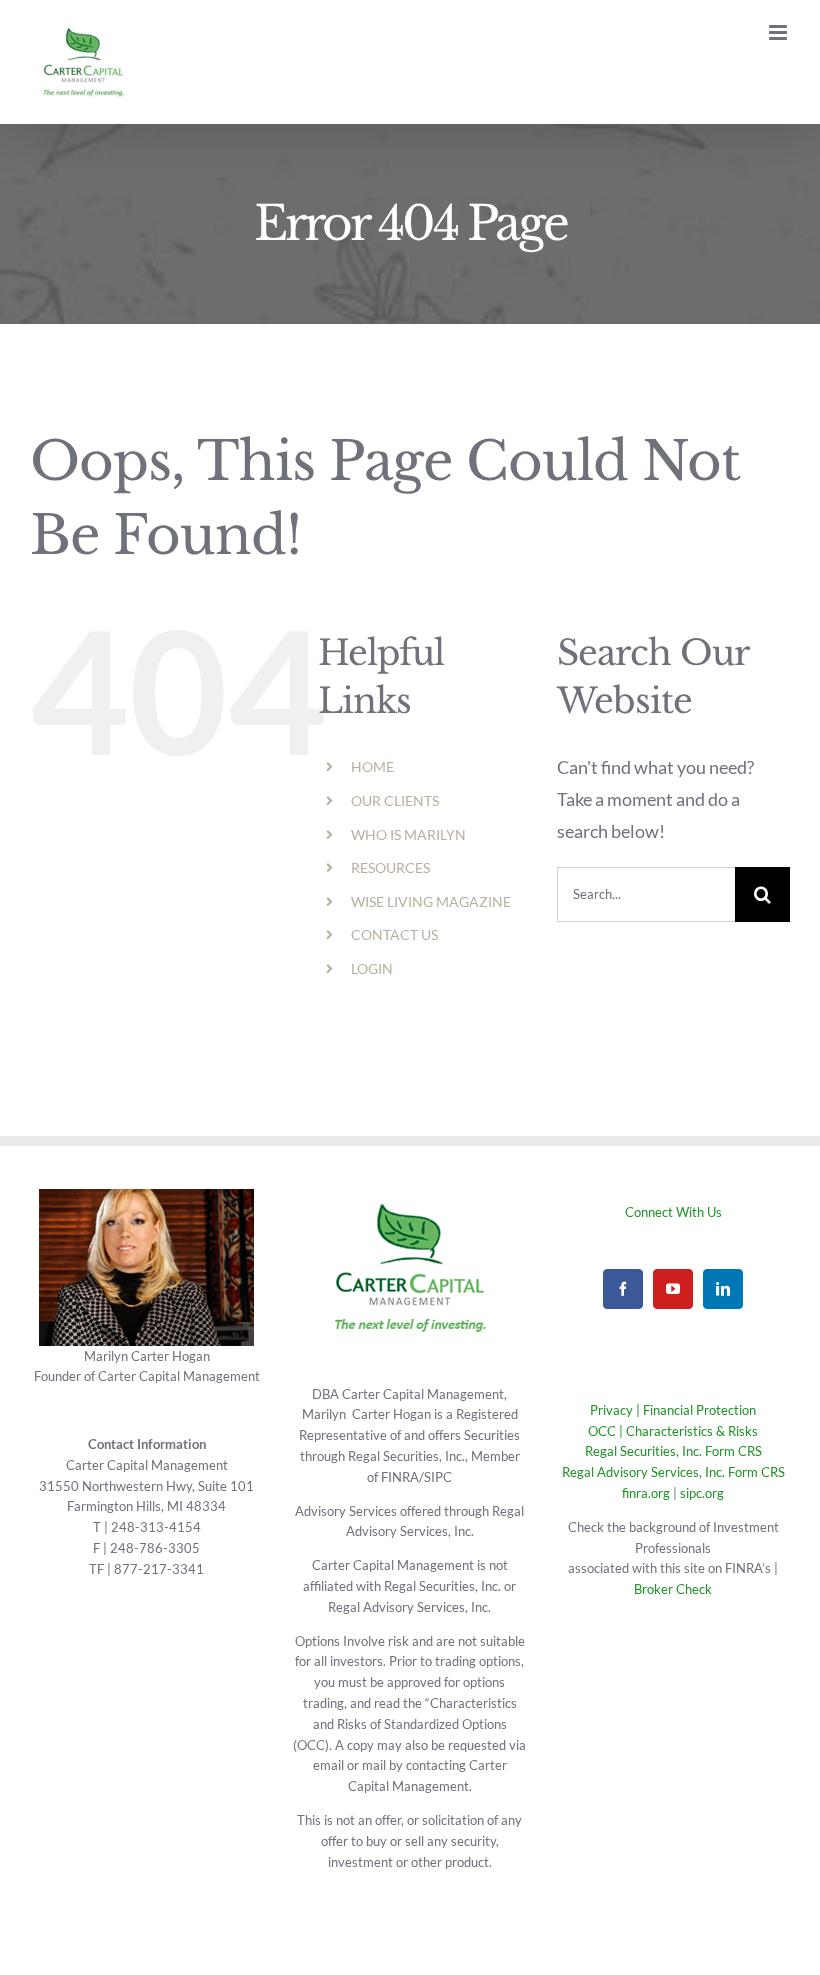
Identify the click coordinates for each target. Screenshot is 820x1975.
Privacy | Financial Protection (673, 1410)
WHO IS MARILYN (408, 834)
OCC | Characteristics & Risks (673, 1431)
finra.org (646, 1493)
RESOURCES (390, 867)
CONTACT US (394, 934)
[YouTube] (673, 1289)
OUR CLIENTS (395, 800)
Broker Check (673, 1589)
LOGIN (372, 968)
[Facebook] (623, 1289)
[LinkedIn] (723, 1289)
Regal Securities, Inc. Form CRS (673, 1451)
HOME (372, 766)
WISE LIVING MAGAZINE (431, 901)
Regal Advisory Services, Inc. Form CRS (673, 1472)
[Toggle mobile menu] (779, 32)
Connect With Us (673, 1212)
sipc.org (702, 1493)
